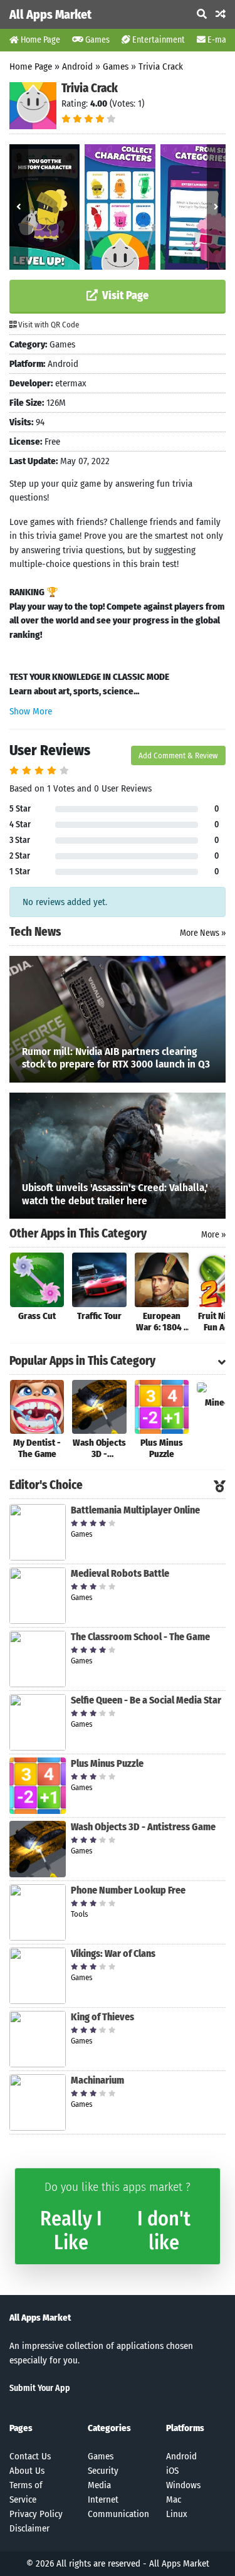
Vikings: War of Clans (113, 1953)
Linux (177, 2514)
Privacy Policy (36, 2514)
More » (213, 1235)
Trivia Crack (161, 66)
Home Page (39, 40)
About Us (27, 2471)
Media (99, 2485)
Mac (174, 2499)
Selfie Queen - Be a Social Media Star (146, 1700)
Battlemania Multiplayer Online (135, 1510)
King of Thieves (102, 2017)
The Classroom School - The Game (140, 1637)
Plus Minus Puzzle (107, 1763)
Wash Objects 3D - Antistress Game (143, 1827)
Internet (103, 2499)
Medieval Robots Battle (120, 1573)
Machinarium (97, 2080)
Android (77, 66)
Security (103, 2471)
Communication (118, 2514)
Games (97, 40)
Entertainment (158, 40)
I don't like (164, 2230)
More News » (203, 933)
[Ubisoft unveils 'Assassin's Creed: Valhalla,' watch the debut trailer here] (118, 1155)
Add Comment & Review (178, 755)
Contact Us (30, 2456)
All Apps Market (50, 14)
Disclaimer (29, 2528)
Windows (183, 2485)
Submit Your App (40, 2388)
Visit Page (124, 295)
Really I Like (71, 2230)
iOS (172, 2471)
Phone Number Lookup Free (128, 1890)
